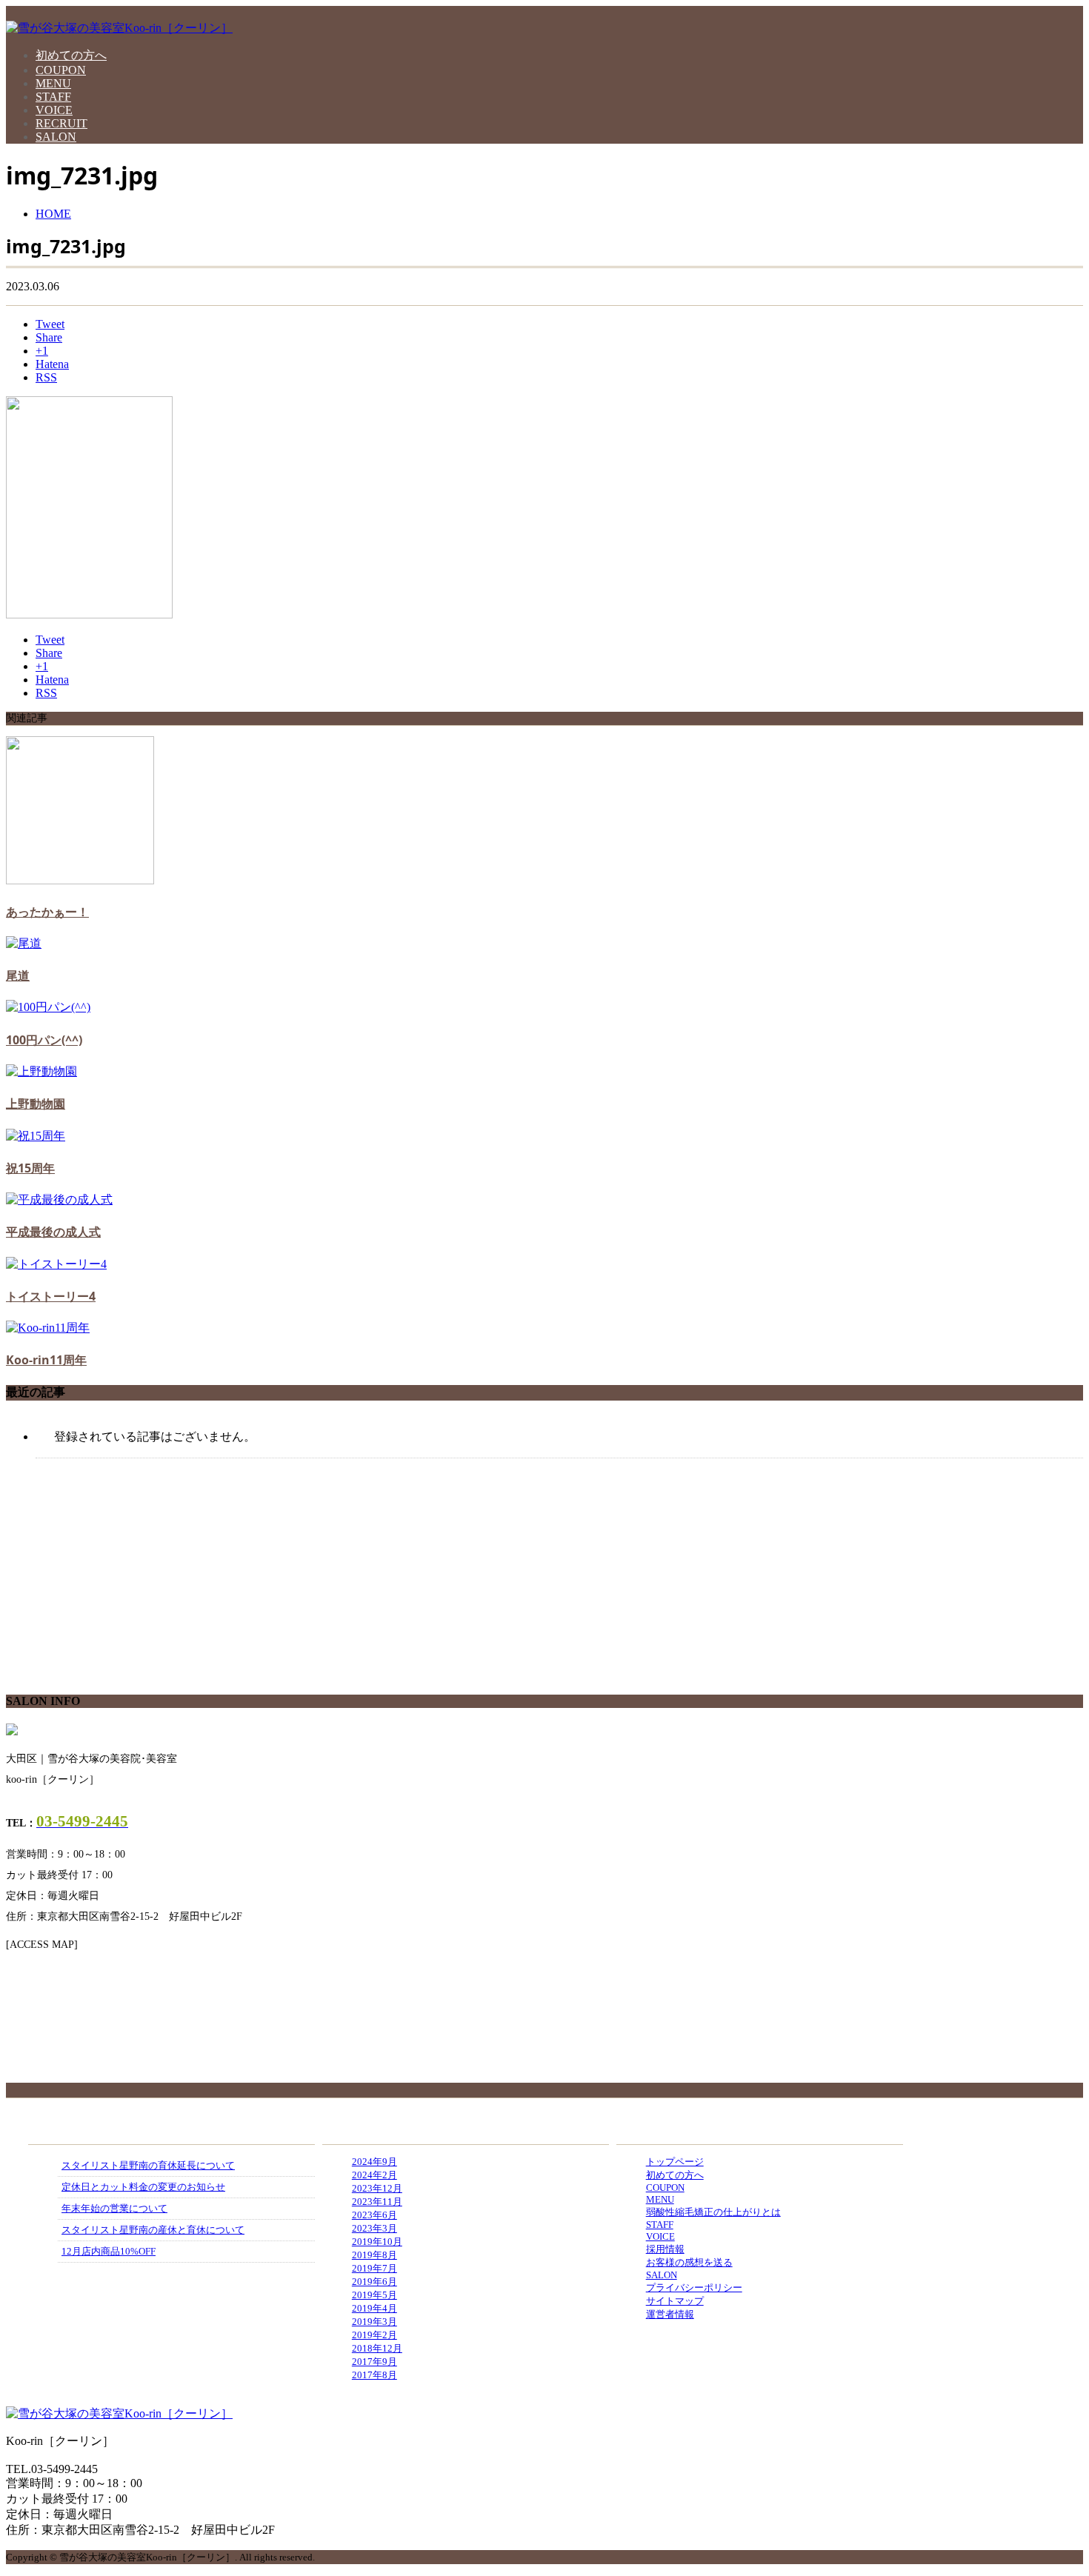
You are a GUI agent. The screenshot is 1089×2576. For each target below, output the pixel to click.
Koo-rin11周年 (46, 1360)
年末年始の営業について (114, 2208)
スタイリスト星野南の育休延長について (148, 2165)
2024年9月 (374, 2162)
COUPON (61, 70)
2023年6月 (374, 2215)
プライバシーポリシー (694, 2288)
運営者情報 (670, 2314)
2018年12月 (377, 2348)
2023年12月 (377, 2188)
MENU (53, 83)
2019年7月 (374, 2268)
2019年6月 (374, 2282)
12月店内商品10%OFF (109, 2251)
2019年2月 (374, 2335)
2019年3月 (374, 2322)
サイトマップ (675, 2301)
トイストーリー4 (51, 1296)
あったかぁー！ (47, 912)
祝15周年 (30, 1168)
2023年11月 (377, 2202)
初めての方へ (71, 55)
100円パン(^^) (44, 1040)
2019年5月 (374, 2295)
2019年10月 (377, 2242)
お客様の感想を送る (689, 2262)
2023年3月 (374, 2228)
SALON (56, 137)
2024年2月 (374, 2175)
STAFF (53, 97)
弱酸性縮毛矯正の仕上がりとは (713, 2212)
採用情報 (665, 2249)
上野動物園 (36, 1104)
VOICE (54, 110)
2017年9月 (374, 2362)
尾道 (18, 975)
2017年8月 (374, 2375)
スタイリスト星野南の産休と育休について (153, 2230)
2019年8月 (374, 2255)
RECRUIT (61, 123)
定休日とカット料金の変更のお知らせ (143, 2187)
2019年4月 (374, 2308)
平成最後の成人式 (53, 1232)
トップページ (675, 2162)
